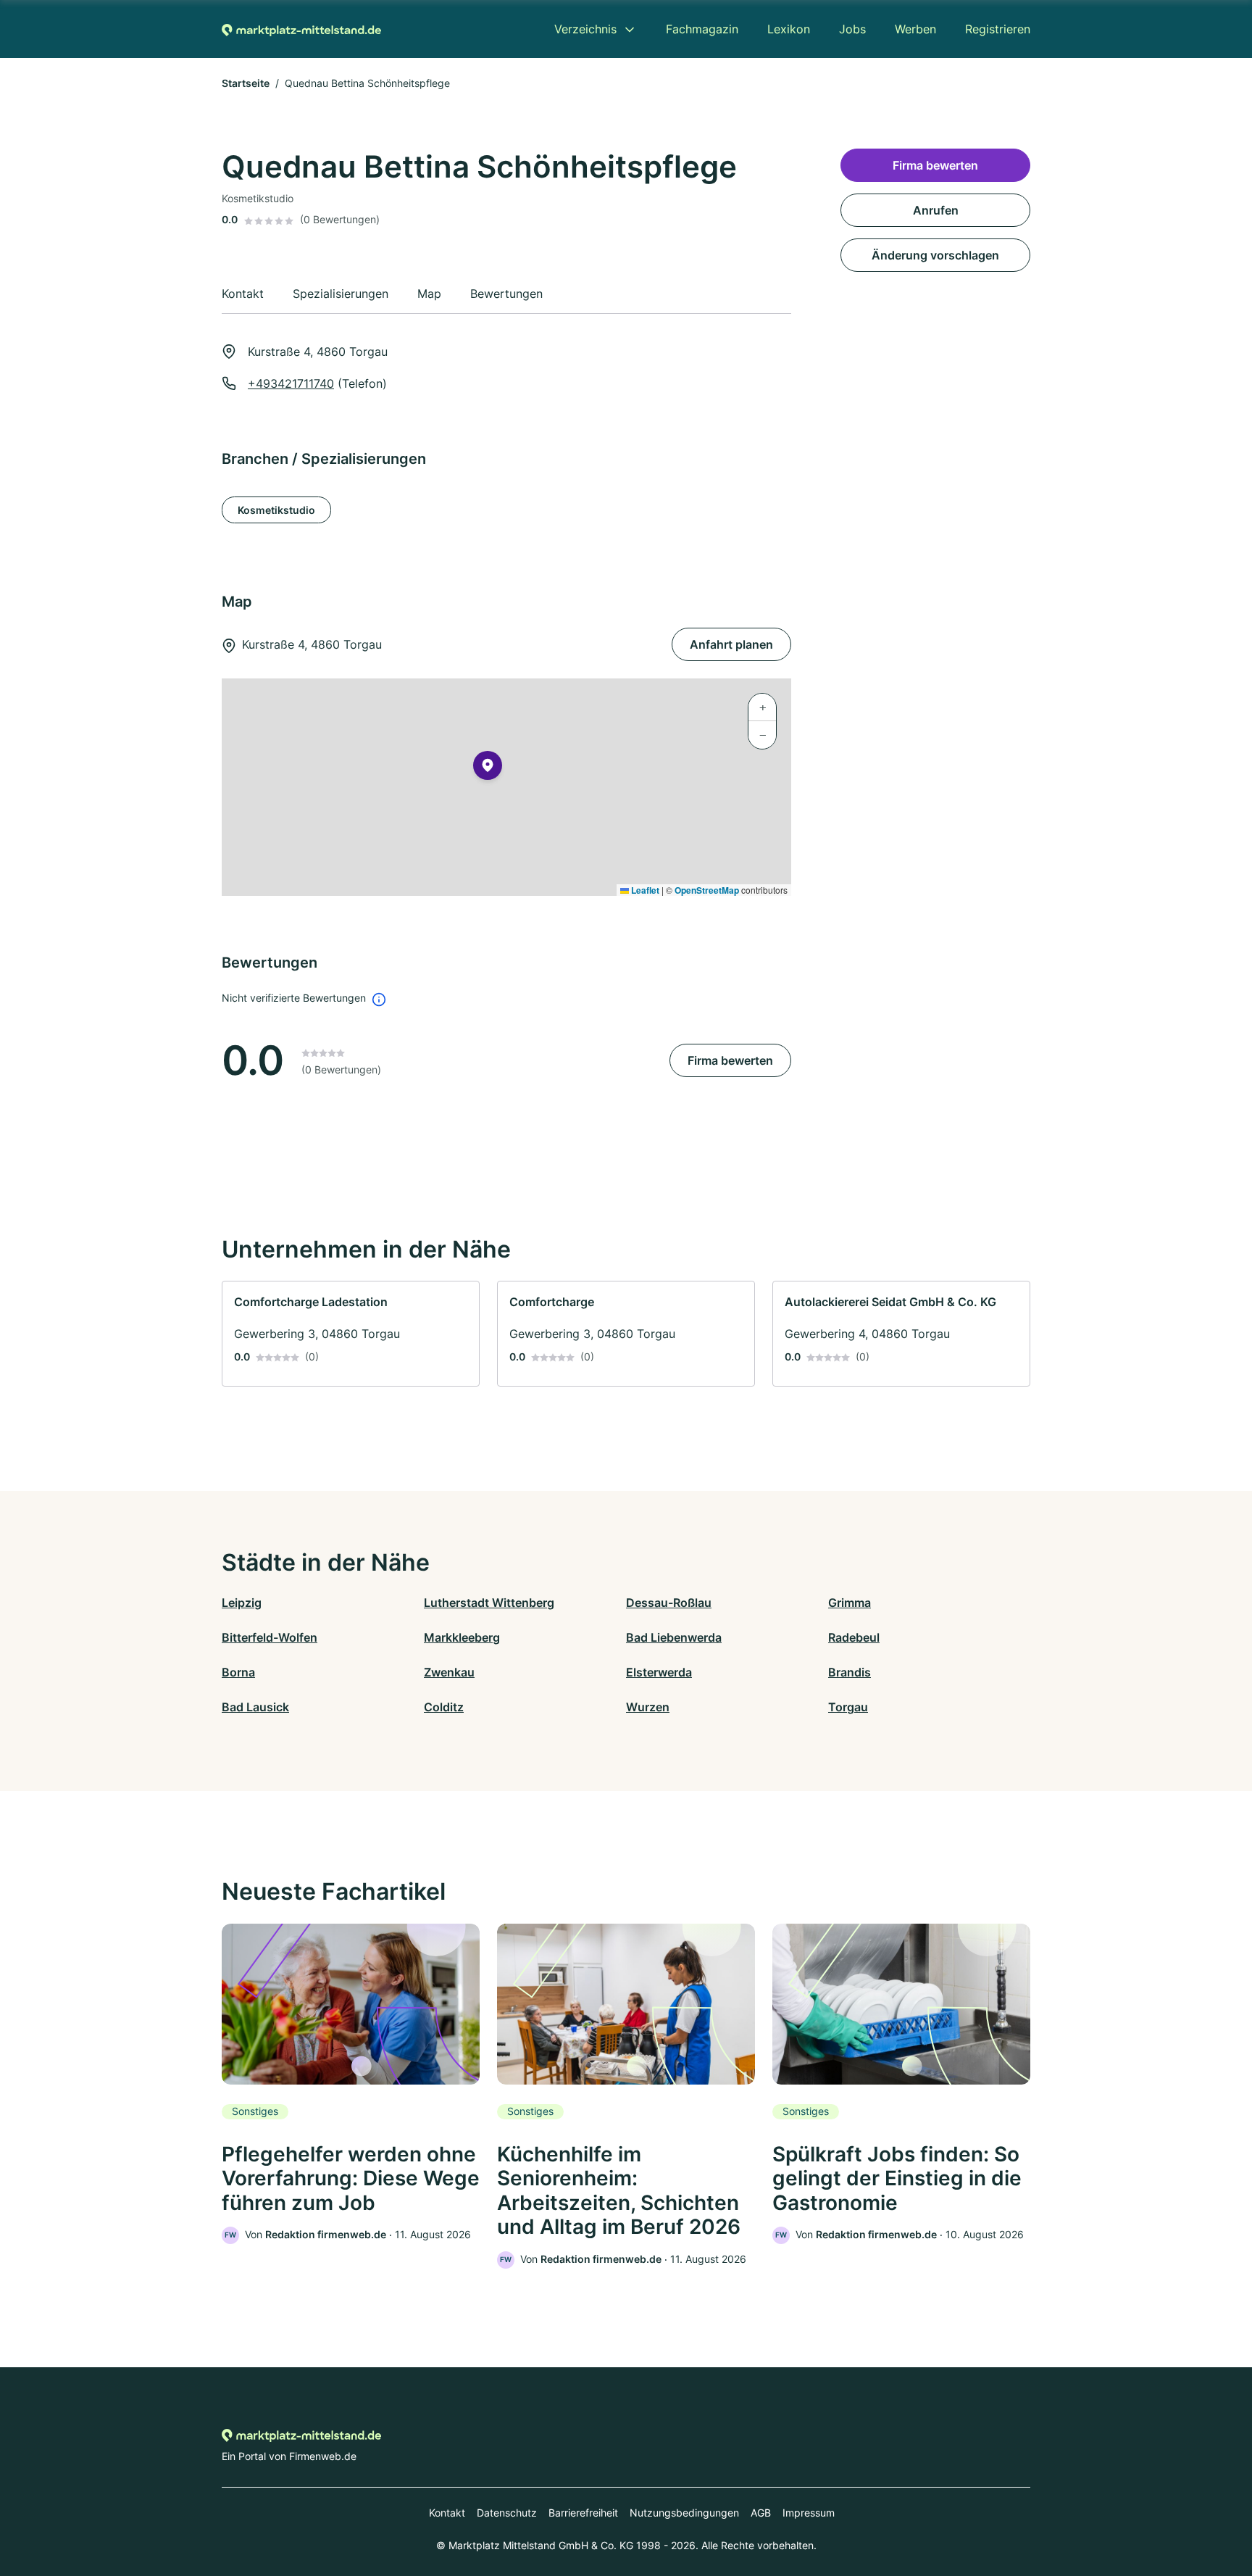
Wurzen (648, 1707)
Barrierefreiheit (583, 2513)
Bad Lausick (255, 1707)
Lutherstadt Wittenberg (489, 1603)
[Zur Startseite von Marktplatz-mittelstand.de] (301, 29)
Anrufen (936, 210)
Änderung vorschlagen (935, 255)
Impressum (809, 2513)
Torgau (848, 1707)
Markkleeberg (462, 1637)
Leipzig (242, 1603)
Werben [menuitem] (915, 29)
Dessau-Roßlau (669, 1603)
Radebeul (854, 1637)
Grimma (850, 1603)
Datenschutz (507, 2513)
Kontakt (447, 2513)
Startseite (246, 83)
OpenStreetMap (707, 890)
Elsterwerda (659, 1672)
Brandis (850, 1672)
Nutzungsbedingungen (684, 2513)
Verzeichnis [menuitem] (585, 29)
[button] (488, 768)
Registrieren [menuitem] (998, 29)
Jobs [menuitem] (852, 29)
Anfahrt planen (731, 644)
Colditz (444, 1707)
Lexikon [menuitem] (789, 29)
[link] (351, 1334)
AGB (761, 2513)
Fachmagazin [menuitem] (702, 29)
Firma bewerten (730, 1060)
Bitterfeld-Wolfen (270, 1637)
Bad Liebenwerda (674, 1637)
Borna (238, 1672)
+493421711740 (291, 383)
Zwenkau (449, 1672)
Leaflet (644, 890)
